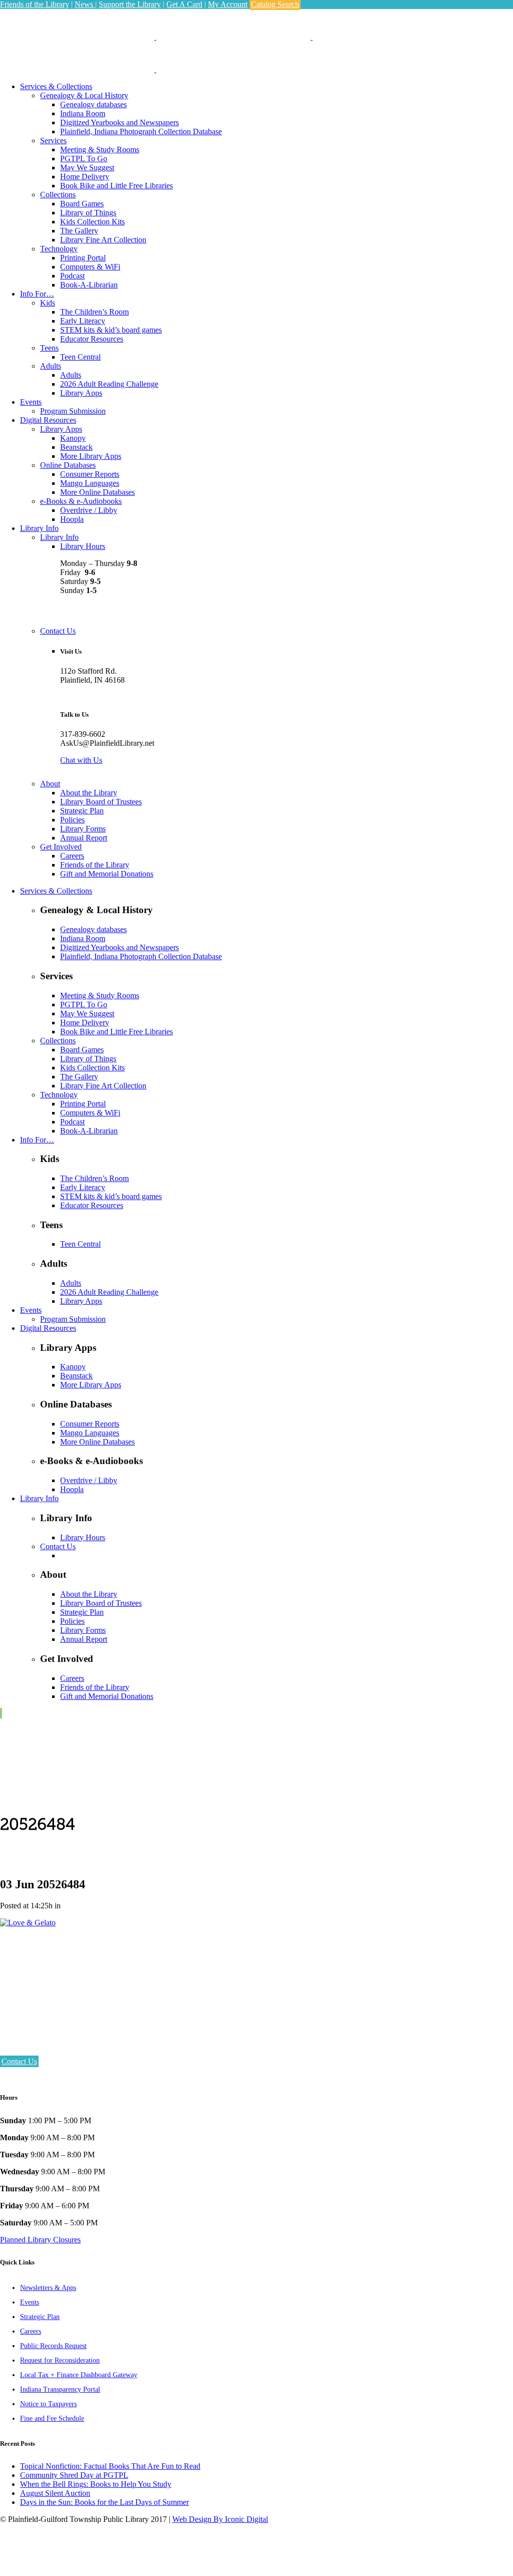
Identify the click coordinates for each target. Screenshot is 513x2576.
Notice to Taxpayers (48, 2404)
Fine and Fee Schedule (52, 2418)
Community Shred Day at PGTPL (74, 2475)
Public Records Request (53, 2346)
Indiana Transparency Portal (60, 2389)
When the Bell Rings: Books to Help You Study (96, 2484)
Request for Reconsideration (60, 2360)
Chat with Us (81, 760)
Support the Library (130, 4)
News (85, 4)
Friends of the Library (35, 4)
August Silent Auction (55, 2493)
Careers (31, 2331)
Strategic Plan (40, 2317)
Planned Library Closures (40, 2240)
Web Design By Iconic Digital (220, 2519)
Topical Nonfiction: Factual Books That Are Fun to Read (110, 2466)
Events (30, 2302)
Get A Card (184, 4)
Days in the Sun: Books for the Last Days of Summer (104, 2502)
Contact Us (19, 2061)
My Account (228, 4)
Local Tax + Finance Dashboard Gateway (79, 2375)
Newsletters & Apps (48, 2288)
